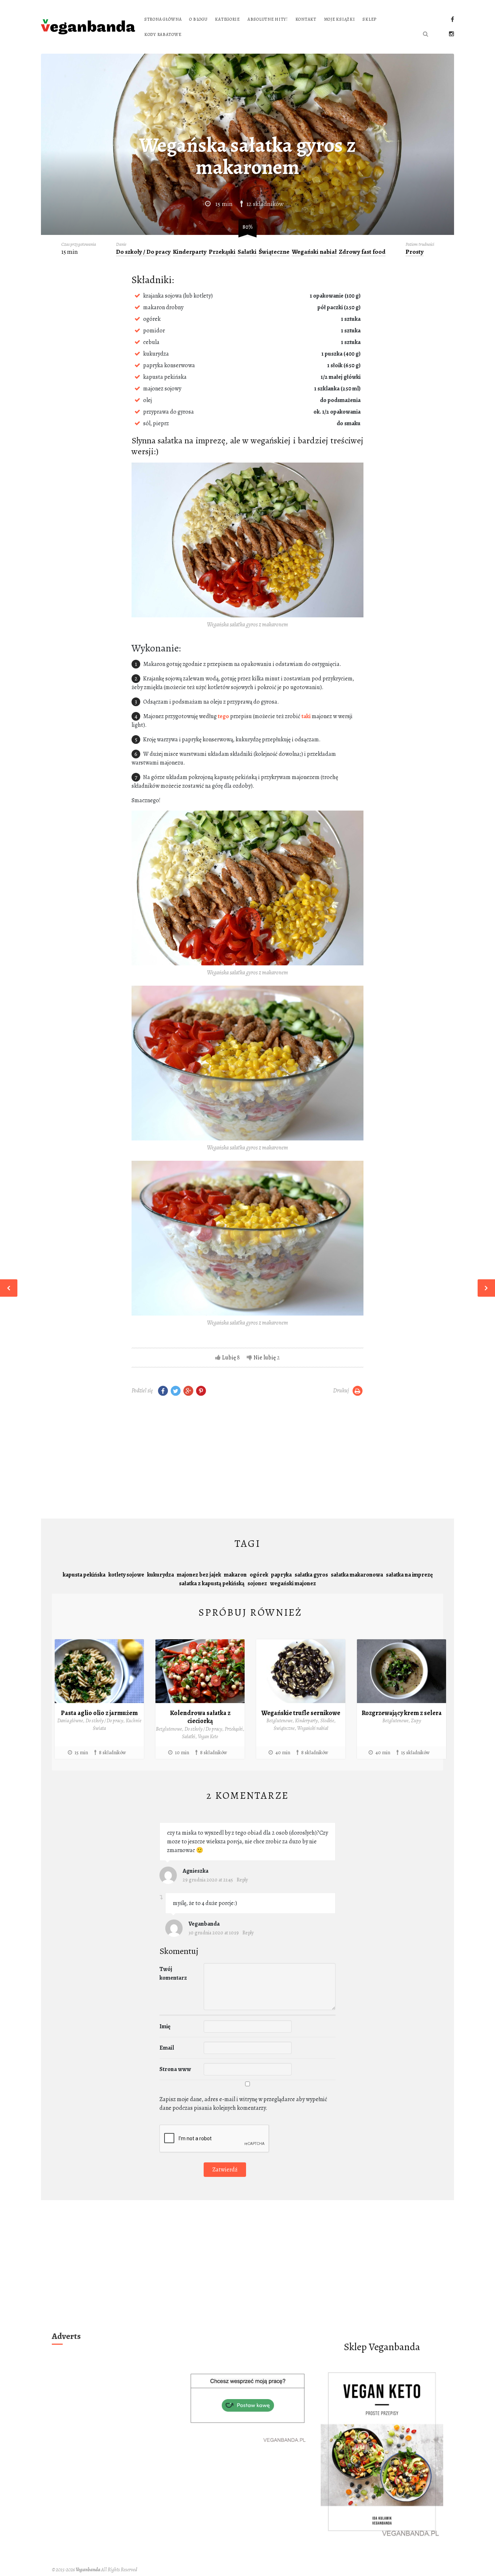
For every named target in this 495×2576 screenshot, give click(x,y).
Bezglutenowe (169, 1729)
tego (223, 716)
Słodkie (327, 1721)
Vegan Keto (208, 1737)
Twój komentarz (173, 1974)
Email (167, 2048)
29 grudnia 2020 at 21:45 (208, 1880)
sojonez (257, 1583)
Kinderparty (190, 252)
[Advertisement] (247, 1459)
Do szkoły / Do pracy (143, 252)
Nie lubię (265, 1358)
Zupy (416, 1721)
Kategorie (227, 19)
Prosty (415, 252)
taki (306, 716)
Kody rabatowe (163, 34)
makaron (235, 1575)
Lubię (229, 1358)
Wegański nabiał (314, 252)
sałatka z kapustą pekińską (212, 1583)
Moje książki (340, 19)
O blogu (198, 19)
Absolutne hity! (268, 19)
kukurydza (161, 1575)
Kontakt (306, 19)
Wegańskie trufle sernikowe (301, 1713)
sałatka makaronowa (357, 1575)
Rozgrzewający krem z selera (402, 1713)
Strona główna (163, 19)
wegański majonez (293, 1583)
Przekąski (222, 252)
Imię (165, 2026)
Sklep (369, 19)
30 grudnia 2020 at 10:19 (214, 1933)
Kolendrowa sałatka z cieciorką (200, 1717)
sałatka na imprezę (409, 1575)
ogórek (259, 1575)
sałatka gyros (311, 1575)
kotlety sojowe (126, 1575)
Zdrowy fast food (362, 252)
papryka (281, 1575)
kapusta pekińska (84, 1575)
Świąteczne (274, 252)
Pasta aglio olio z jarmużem (99, 1713)
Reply (242, 1880)
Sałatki (247, 252)
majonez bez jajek (199, 1575)
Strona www (175, 2069)
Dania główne (70, 1721)
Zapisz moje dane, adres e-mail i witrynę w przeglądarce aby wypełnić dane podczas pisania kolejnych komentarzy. (243, 2104)
